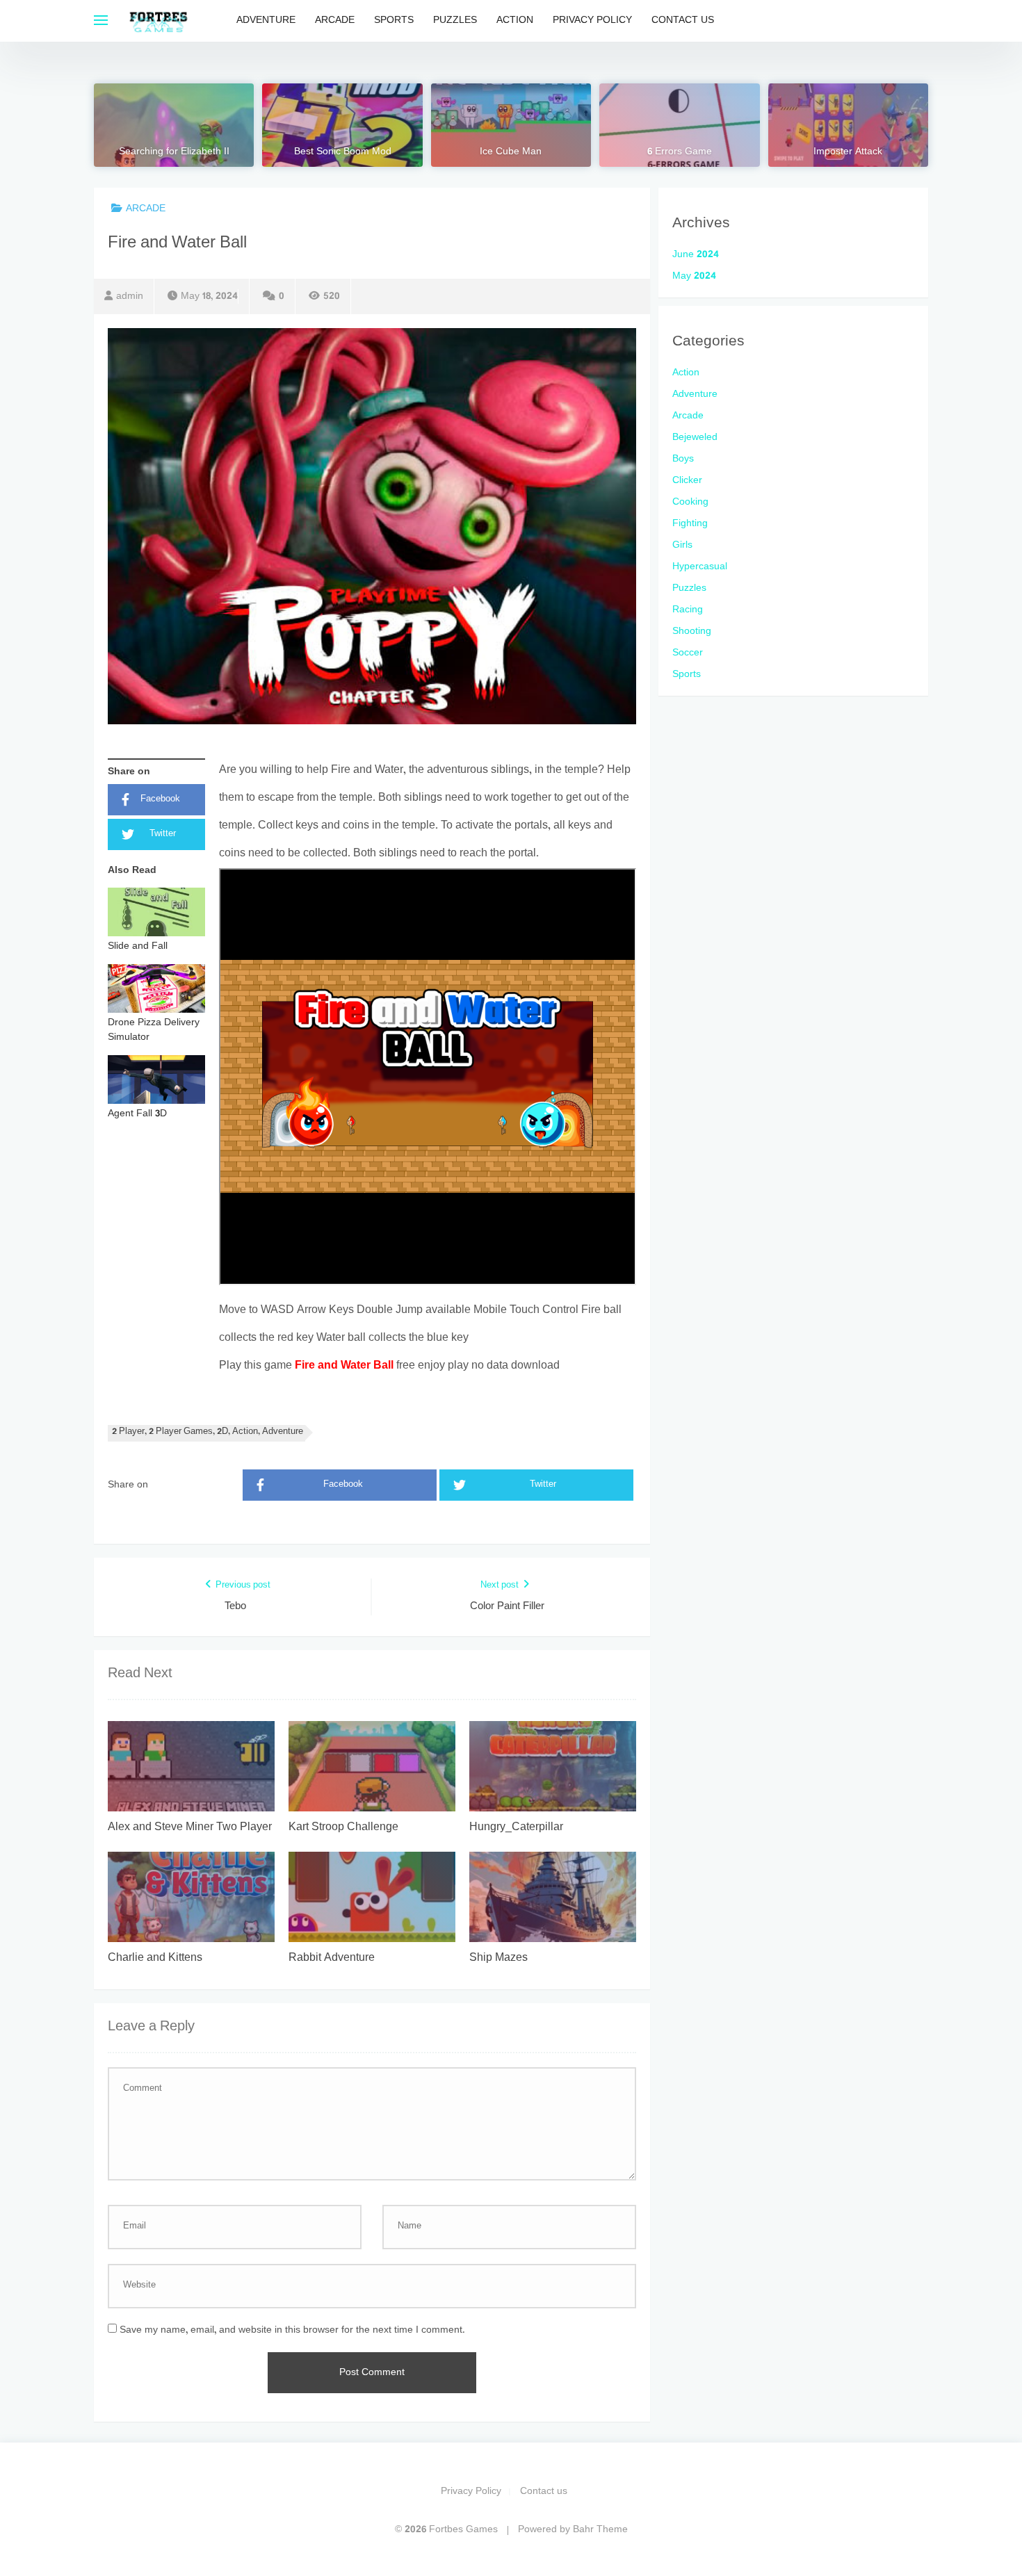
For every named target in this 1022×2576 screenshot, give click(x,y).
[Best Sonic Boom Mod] (342, 125)
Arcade (335, 21)
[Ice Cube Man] (511, 125)
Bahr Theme (600, 2530)
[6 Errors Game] (679, 125)
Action (515, 21)
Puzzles (455, 21)
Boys (683, 459)
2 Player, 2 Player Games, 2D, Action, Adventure (208, 1432)
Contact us (683, 21)
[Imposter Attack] (848, 125)
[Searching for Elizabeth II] (174, 125)
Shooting (692, 631)
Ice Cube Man (511, 152)
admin (130, 296)
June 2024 (696, 255)
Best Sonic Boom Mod (343, 152)
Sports (394, 21)
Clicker (687, 481)
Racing (688, 610)
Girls (682, 545)
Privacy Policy (592, 21)
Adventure (266, 21)
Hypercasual (700, 567)
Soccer (688, 653)
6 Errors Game (680, 152)
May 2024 (694, 276)
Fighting (690, 524)
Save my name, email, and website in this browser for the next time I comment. (292, 2330)
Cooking (690, 502)
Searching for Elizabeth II (174, 152)
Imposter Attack (848, 152)
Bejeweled (695, 438)
